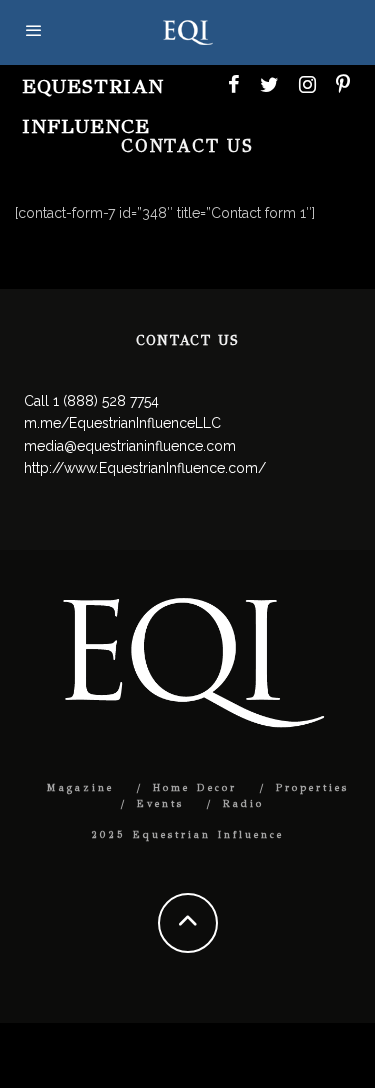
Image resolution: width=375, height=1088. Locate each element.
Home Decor (195, 788)
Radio (243, 804)
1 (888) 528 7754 (106, 401)
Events (160, 804)
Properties (312, 788)
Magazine (80, 788)
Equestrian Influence (93, 106)
